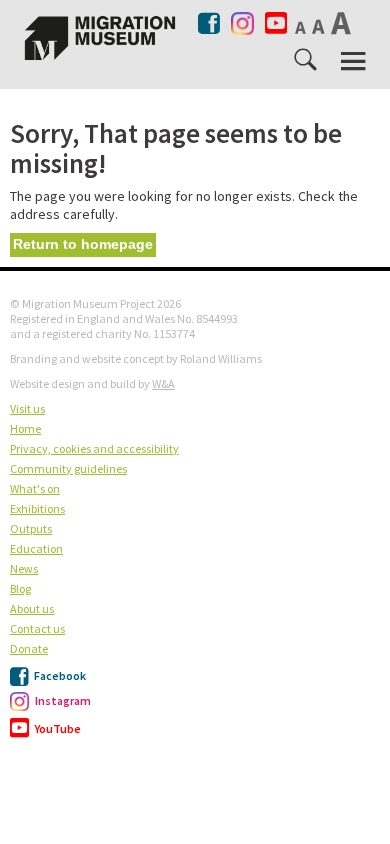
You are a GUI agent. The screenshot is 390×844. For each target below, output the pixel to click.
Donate (29, 648)
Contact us (37, 628)
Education (36, 548)
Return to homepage (83, 244)
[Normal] (302, 26)
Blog (20, 588)
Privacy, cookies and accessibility (94, 448)
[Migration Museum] (100, 38)
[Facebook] (210, 23)
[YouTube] (276, 23)
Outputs (31, 528)
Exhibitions (37, 508)
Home (25, 428)
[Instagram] (242, 19)
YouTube (57, 728)
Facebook (59, 675)
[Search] (307, 64)
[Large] (342, 23)
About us (32, 608)
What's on (35, 488)
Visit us (27, 408)
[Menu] (355, 61)
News (24, 568)
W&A (163, 383)
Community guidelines (68, 468)
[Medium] (320, 26)
